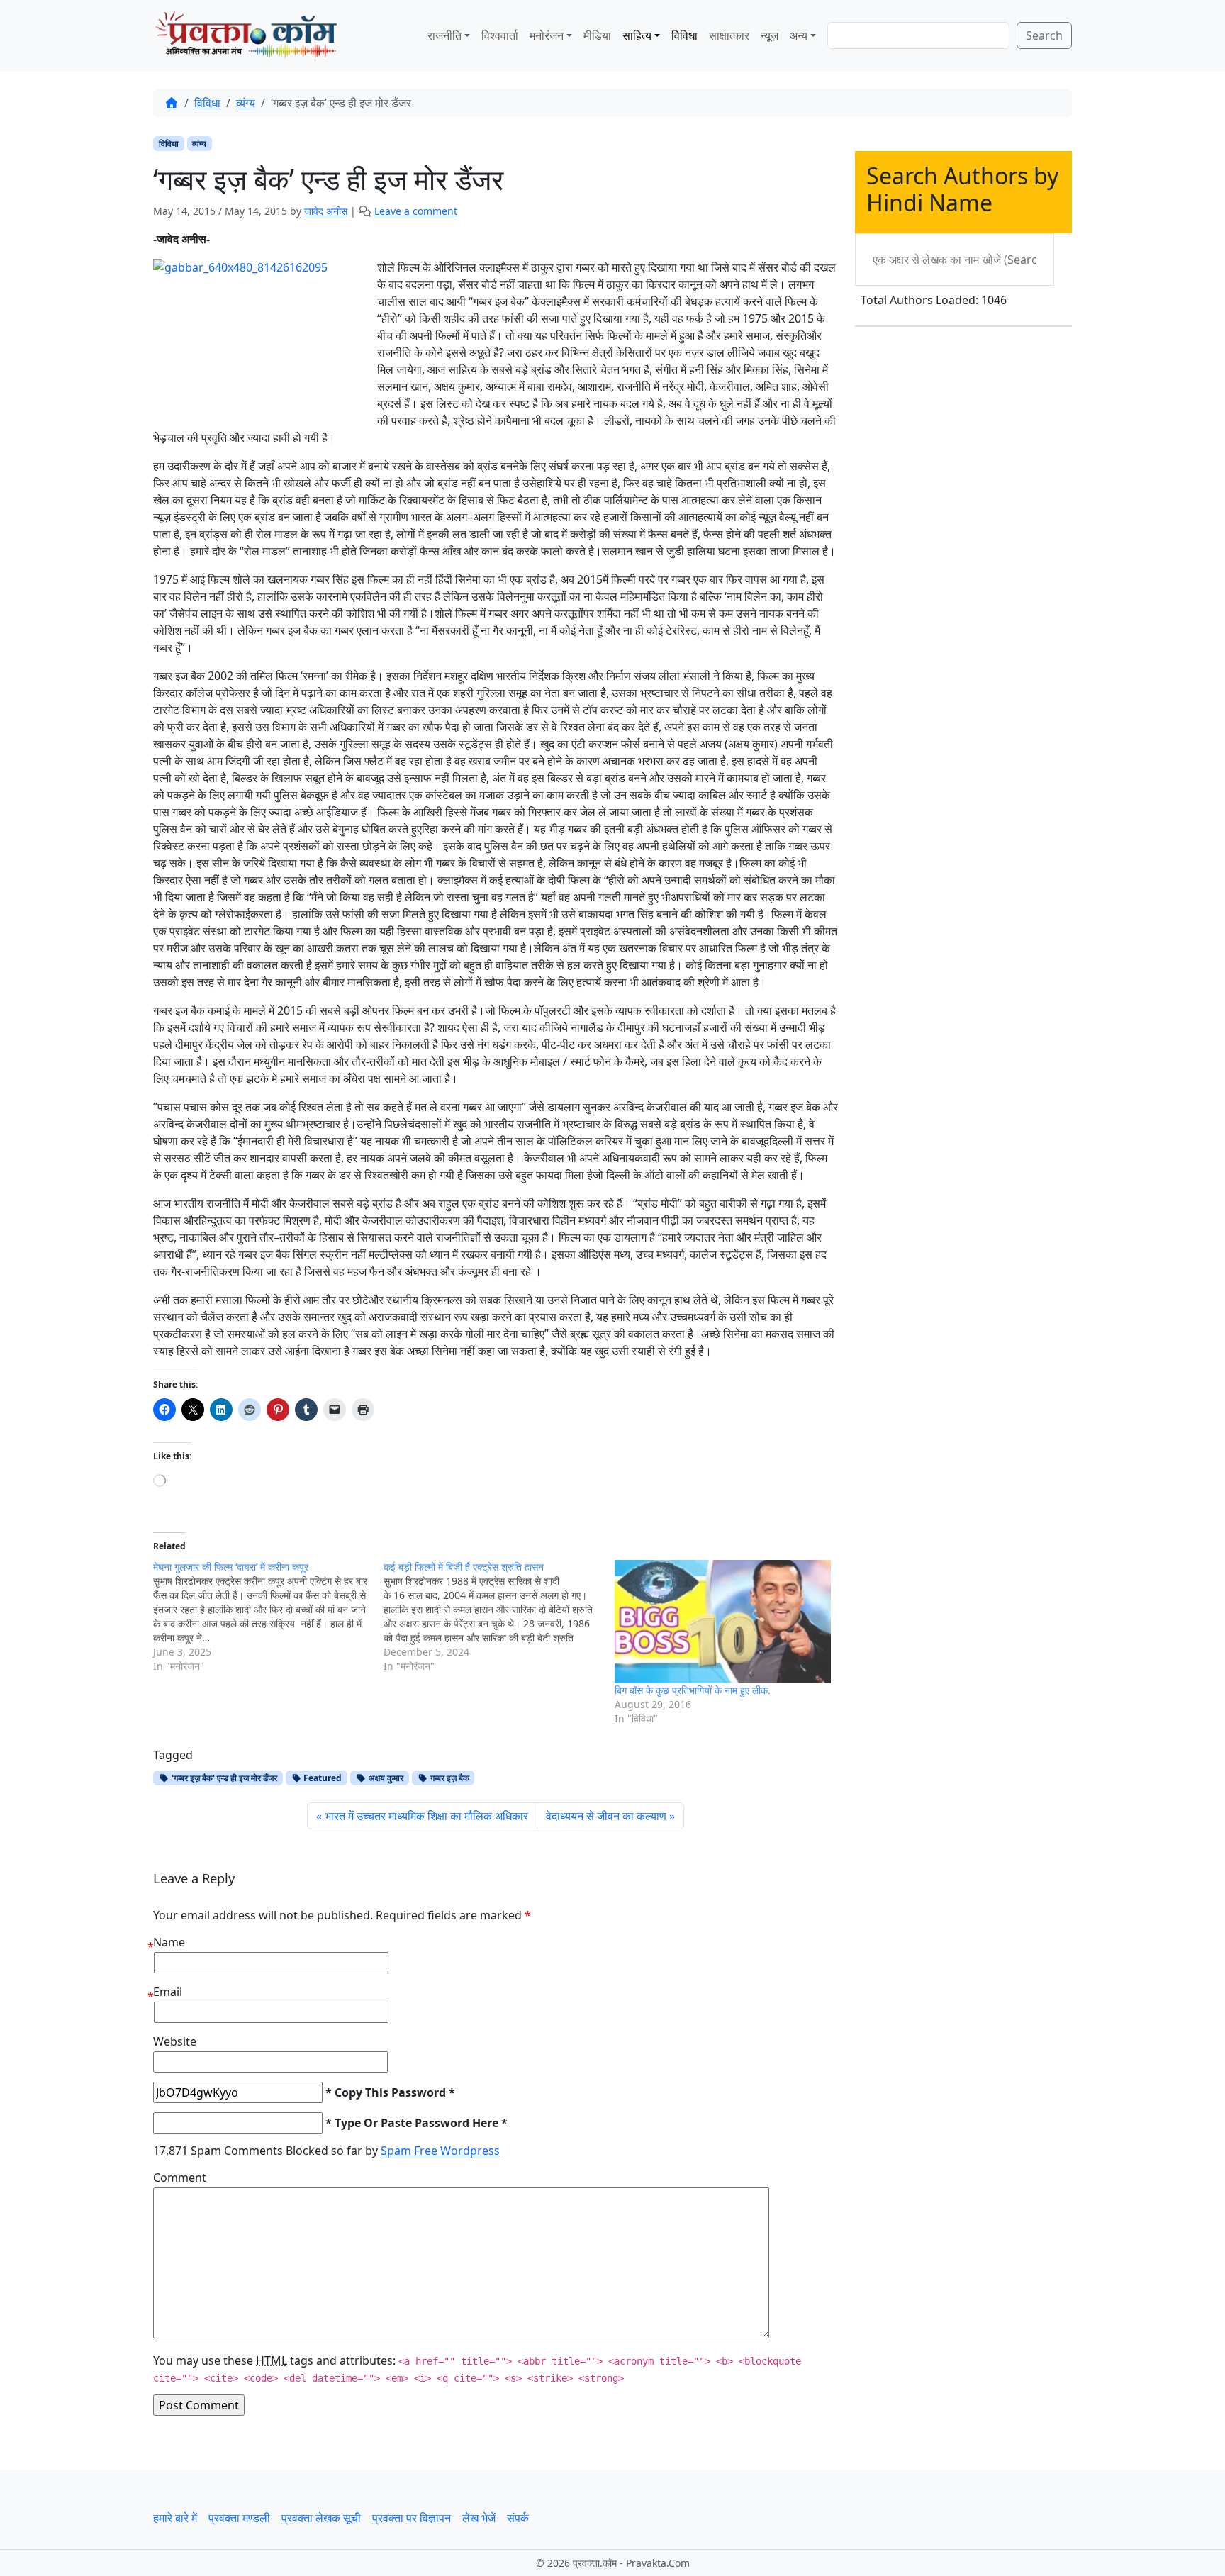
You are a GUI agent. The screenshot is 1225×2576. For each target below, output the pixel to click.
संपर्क (518, 2518)
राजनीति (444, 35)
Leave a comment (416, 211)
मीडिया (597, 35)
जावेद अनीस (326, 211)
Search (1044, 35)
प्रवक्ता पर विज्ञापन (412, 2518)
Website (175, 2041)
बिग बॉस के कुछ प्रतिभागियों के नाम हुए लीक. (693, 1690)
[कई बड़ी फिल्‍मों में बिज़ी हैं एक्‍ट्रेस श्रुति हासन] (499, 1617)
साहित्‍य (637, 35)
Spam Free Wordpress (440, 2151)
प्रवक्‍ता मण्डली (239, 2518)
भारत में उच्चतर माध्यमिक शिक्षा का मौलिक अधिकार (426, 1816)
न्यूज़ (770, 35)
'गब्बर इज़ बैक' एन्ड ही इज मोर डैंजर (223, 1778)
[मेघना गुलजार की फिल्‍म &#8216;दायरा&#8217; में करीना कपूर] (268, 1617)
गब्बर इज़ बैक (449, 1778)
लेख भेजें (479, 2518)
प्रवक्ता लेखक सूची (321, 2518)
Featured (321, 1778)
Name (169, 1942)
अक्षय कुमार (385, 1778)
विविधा (684, 35)
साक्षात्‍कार (729, 35)
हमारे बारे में (175, 2518)
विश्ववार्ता (500, 35)
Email (168, 1992)
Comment (180, 2178)
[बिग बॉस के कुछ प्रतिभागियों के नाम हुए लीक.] (723, 1622)
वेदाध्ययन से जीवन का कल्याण (606, 1816)
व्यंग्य (246, 103)
